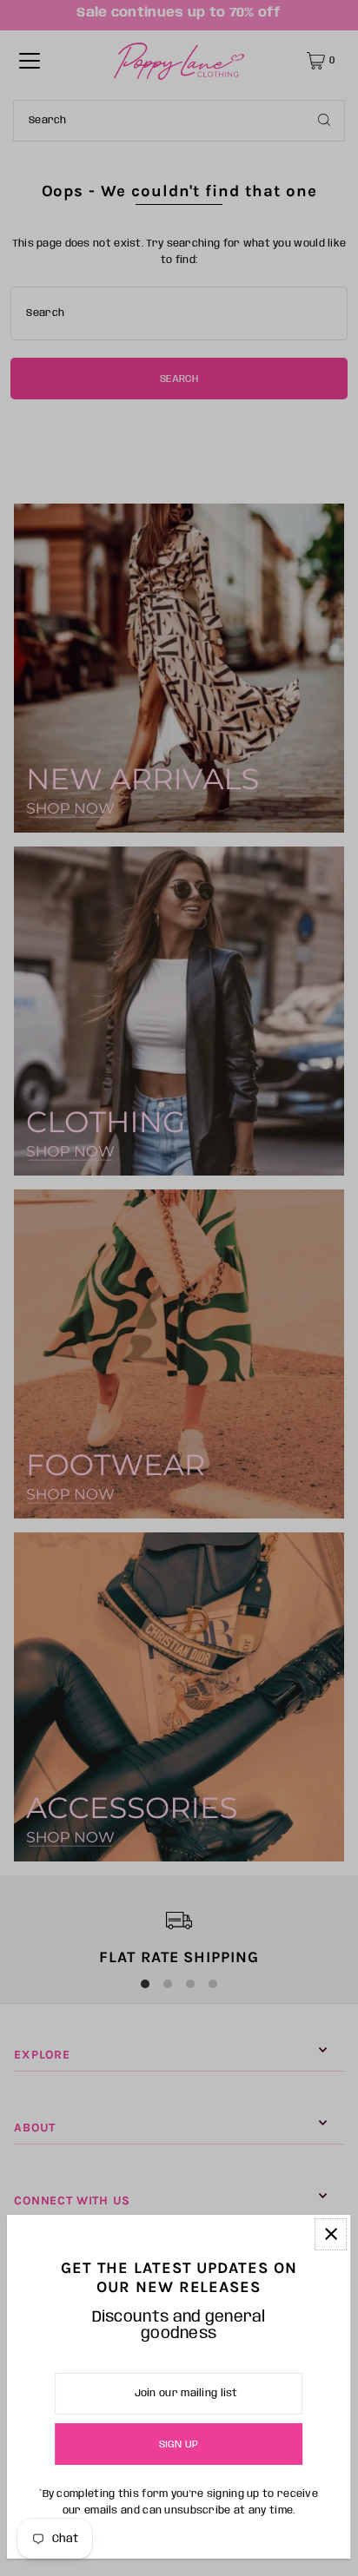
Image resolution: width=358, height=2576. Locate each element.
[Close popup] (331, 2234)
